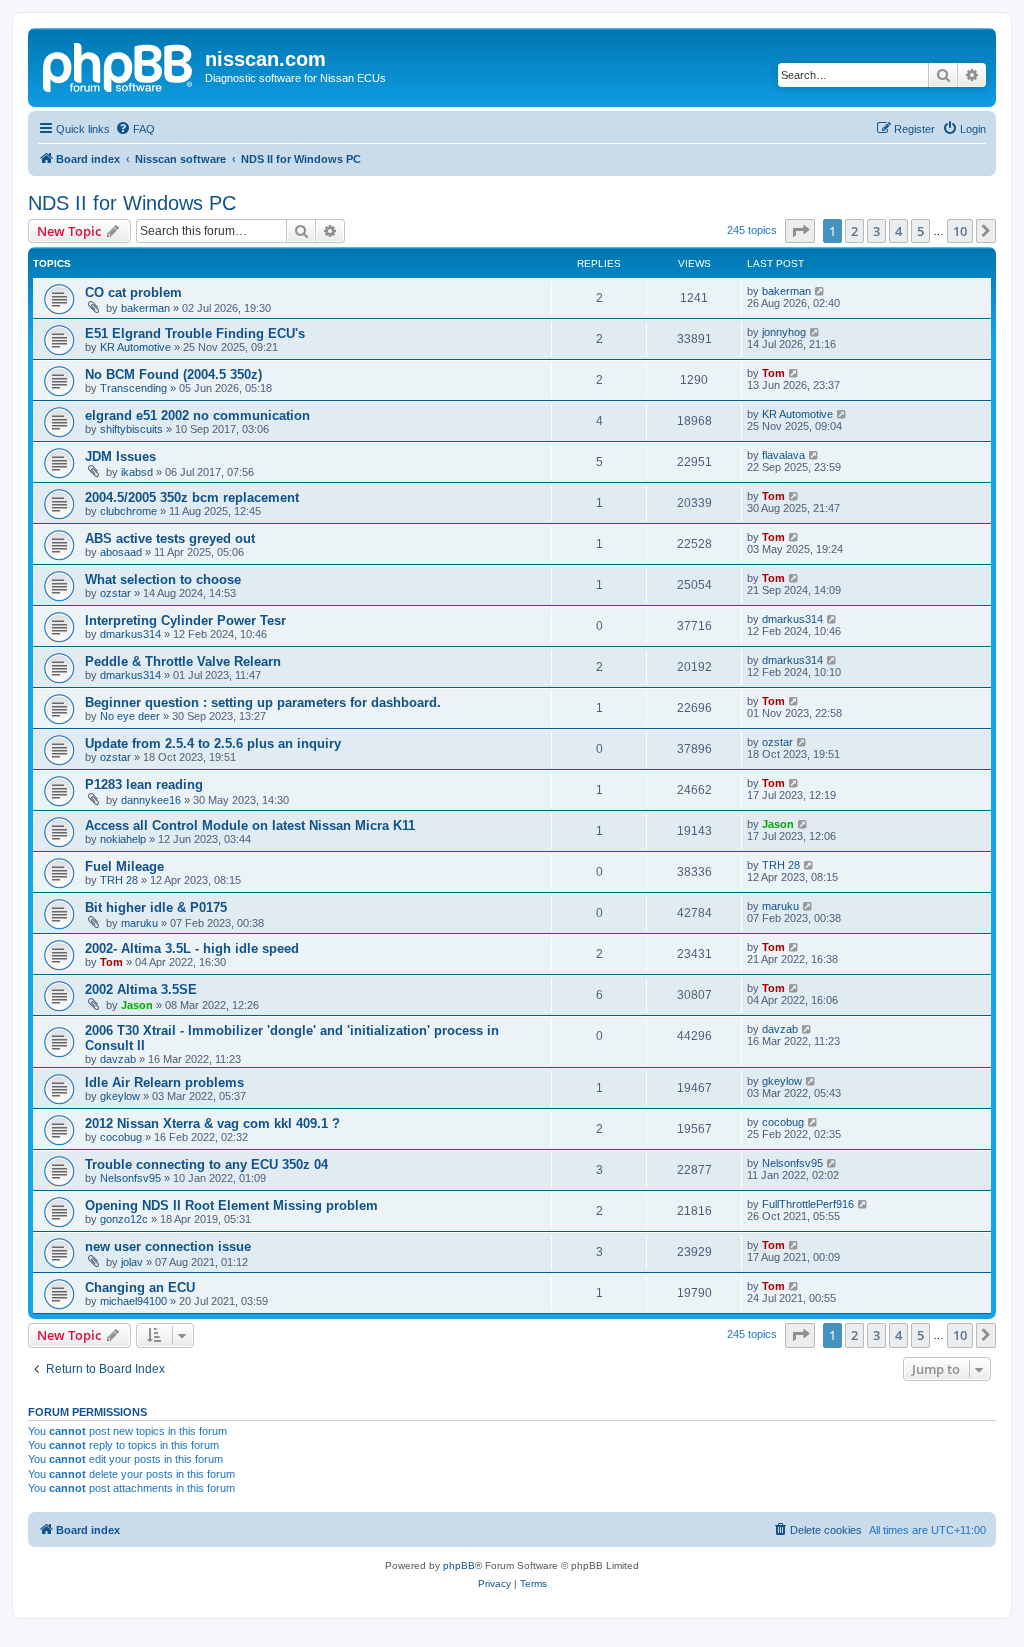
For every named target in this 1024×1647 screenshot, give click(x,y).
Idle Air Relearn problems (164, 1082)
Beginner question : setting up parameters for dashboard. (263, 702)
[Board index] (119, 65)
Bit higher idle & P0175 (156, 907)
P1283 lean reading (144, 784)
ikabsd (137, 472)
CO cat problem (133, 292)
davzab (118, 1059)
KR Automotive (135, 347)
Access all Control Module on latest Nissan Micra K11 (250, 825)
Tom (773, 373)
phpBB (459, 1565)
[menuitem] (135, 129)
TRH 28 (119, 880)
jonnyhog (784, 332)
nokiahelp (123, 839)
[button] (800, 231)
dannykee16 (151, 800)
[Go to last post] (820, 291)
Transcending (133, 388)
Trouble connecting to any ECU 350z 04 (206, 1164)
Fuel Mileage (124, 866)
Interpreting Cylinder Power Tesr (185, 620)
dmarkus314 (130, 634)
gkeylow (120, 1096)
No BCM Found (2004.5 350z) (173, 374)
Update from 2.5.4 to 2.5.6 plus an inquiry (213, 743)
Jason (778, 824)
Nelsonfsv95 (130, 1178)
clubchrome (128, 511)
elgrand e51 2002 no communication (197, 415)
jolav (132, 1262)
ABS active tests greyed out (170, 538)
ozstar (115, 593)
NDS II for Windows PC (132, 203)
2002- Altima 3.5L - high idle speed (192, 948)
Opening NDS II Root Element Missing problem (231, 1205)
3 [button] (876, 231)
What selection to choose (163, 579)
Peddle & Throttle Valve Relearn (183, 661)
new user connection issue (168, 1246)
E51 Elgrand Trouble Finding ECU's (195, 333)
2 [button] (854, 231)
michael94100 (133, 1301)
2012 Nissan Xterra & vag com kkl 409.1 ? (212, 1123)
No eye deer (130, 716)
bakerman (145, 308)
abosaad (121, 552)
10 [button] (960, 231)
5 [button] (920, 231)
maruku (139, 923)
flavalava (783, 455)
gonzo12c (124, 1219)
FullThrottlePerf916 (808, 1204)
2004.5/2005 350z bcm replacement (192, 497)
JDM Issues (120, 456)
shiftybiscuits (131, 429)
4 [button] (898, 231)
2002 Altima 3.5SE (141, 989)
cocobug (121, 1137)
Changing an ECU (140, 1287)
